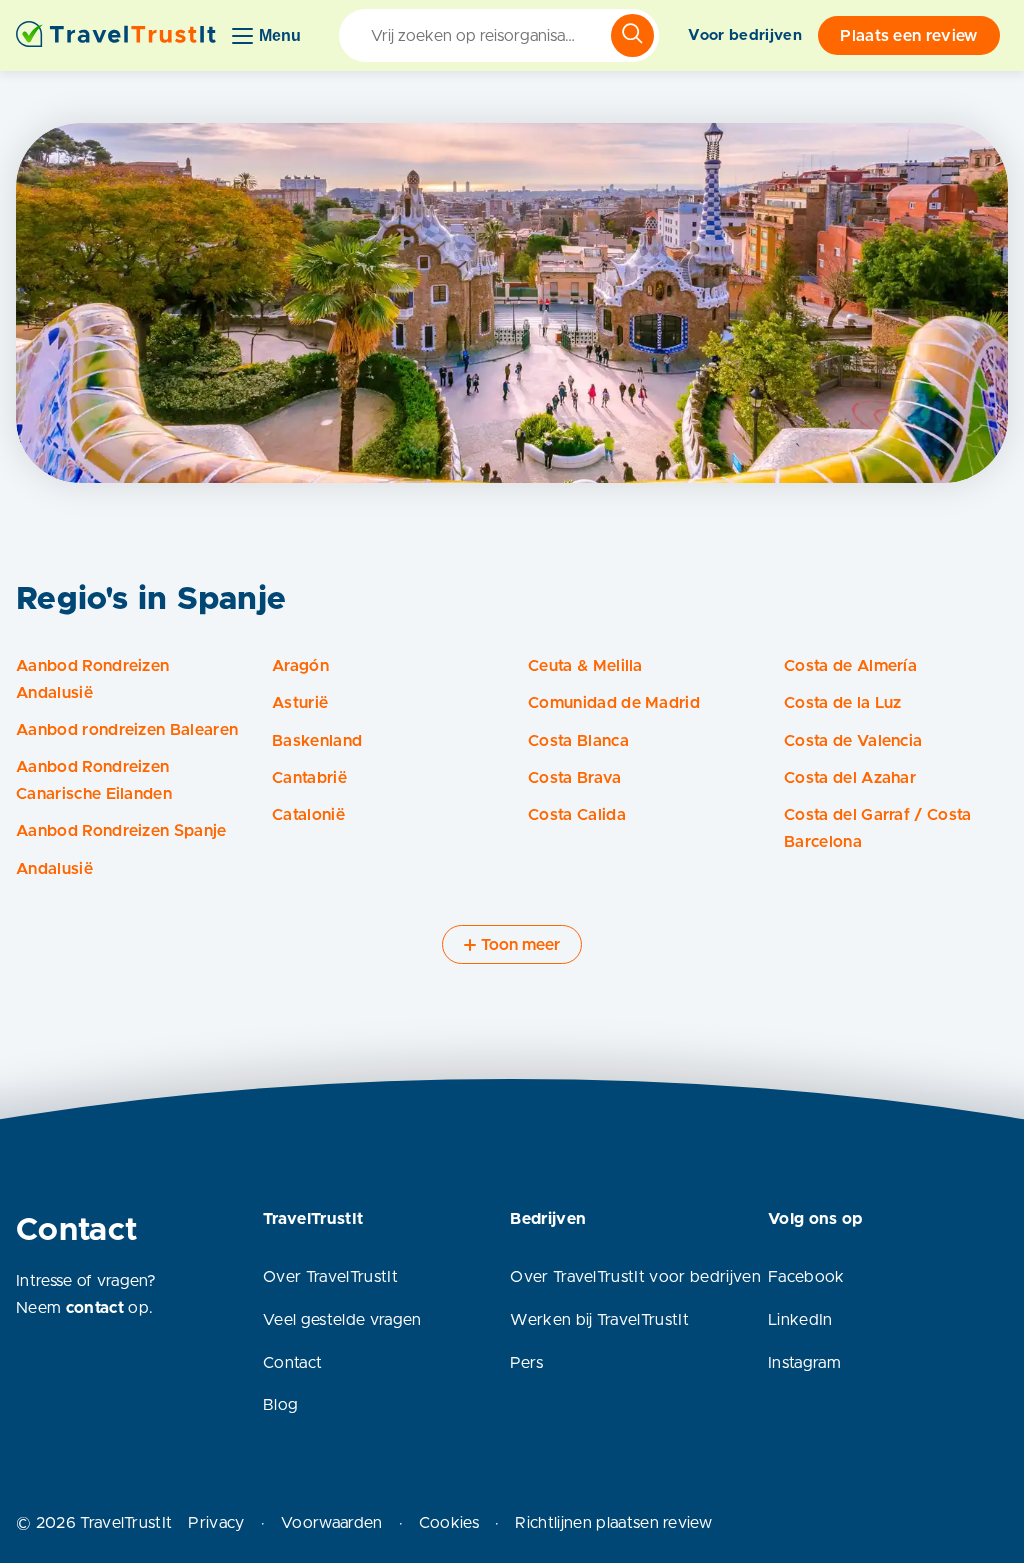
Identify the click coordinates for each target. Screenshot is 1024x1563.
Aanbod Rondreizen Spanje (121, 831)
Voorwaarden (332, 1523)
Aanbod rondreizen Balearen (127, 730)
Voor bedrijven (744, 35)
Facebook (806, 1277)
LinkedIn (800, 1320)
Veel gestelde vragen (342, 1320)
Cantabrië (309, 778)
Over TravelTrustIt (330, 1277)
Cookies (449, 1523)
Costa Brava (575, 778)
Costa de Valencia (853, 741)
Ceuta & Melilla (585, 666)
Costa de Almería (850, 666)
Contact (292, 1363)
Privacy (216, 1523)
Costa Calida (577, 815)
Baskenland (317, 741)
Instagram (804, 1363)
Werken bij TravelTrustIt (599, 1320)
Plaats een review (908, 36)
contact (95, 1308)
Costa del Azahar (850, 778)
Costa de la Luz (843, 703)
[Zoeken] (632, 35)
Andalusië (54, 869)
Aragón (300, 666)
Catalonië (308, 815)
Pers (526, 1363)
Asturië (300, 703)
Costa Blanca (578, 741)
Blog (280, 1405)
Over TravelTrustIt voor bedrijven (635, 1277)
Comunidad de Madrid (614, 703)
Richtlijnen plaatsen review (613, 1523)
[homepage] (116, 35)
